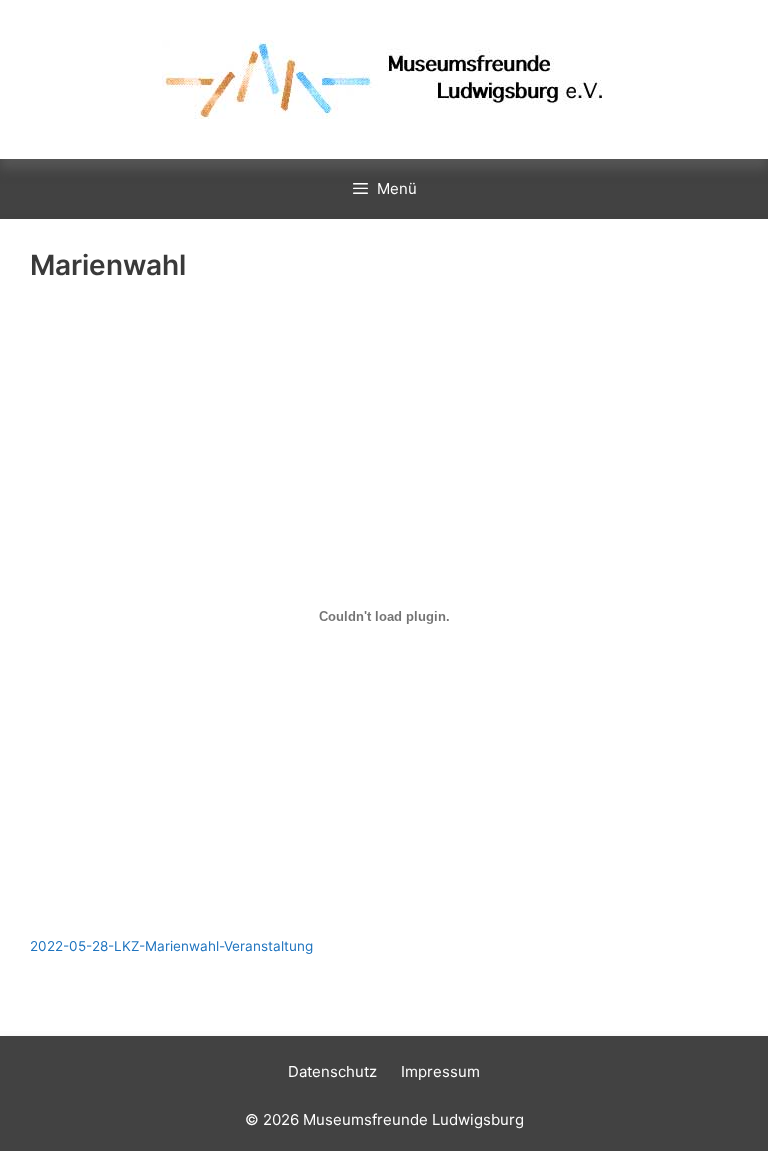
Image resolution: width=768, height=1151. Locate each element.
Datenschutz (332, 1071)
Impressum (440, 1071)
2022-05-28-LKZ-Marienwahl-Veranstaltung (171, 946)
